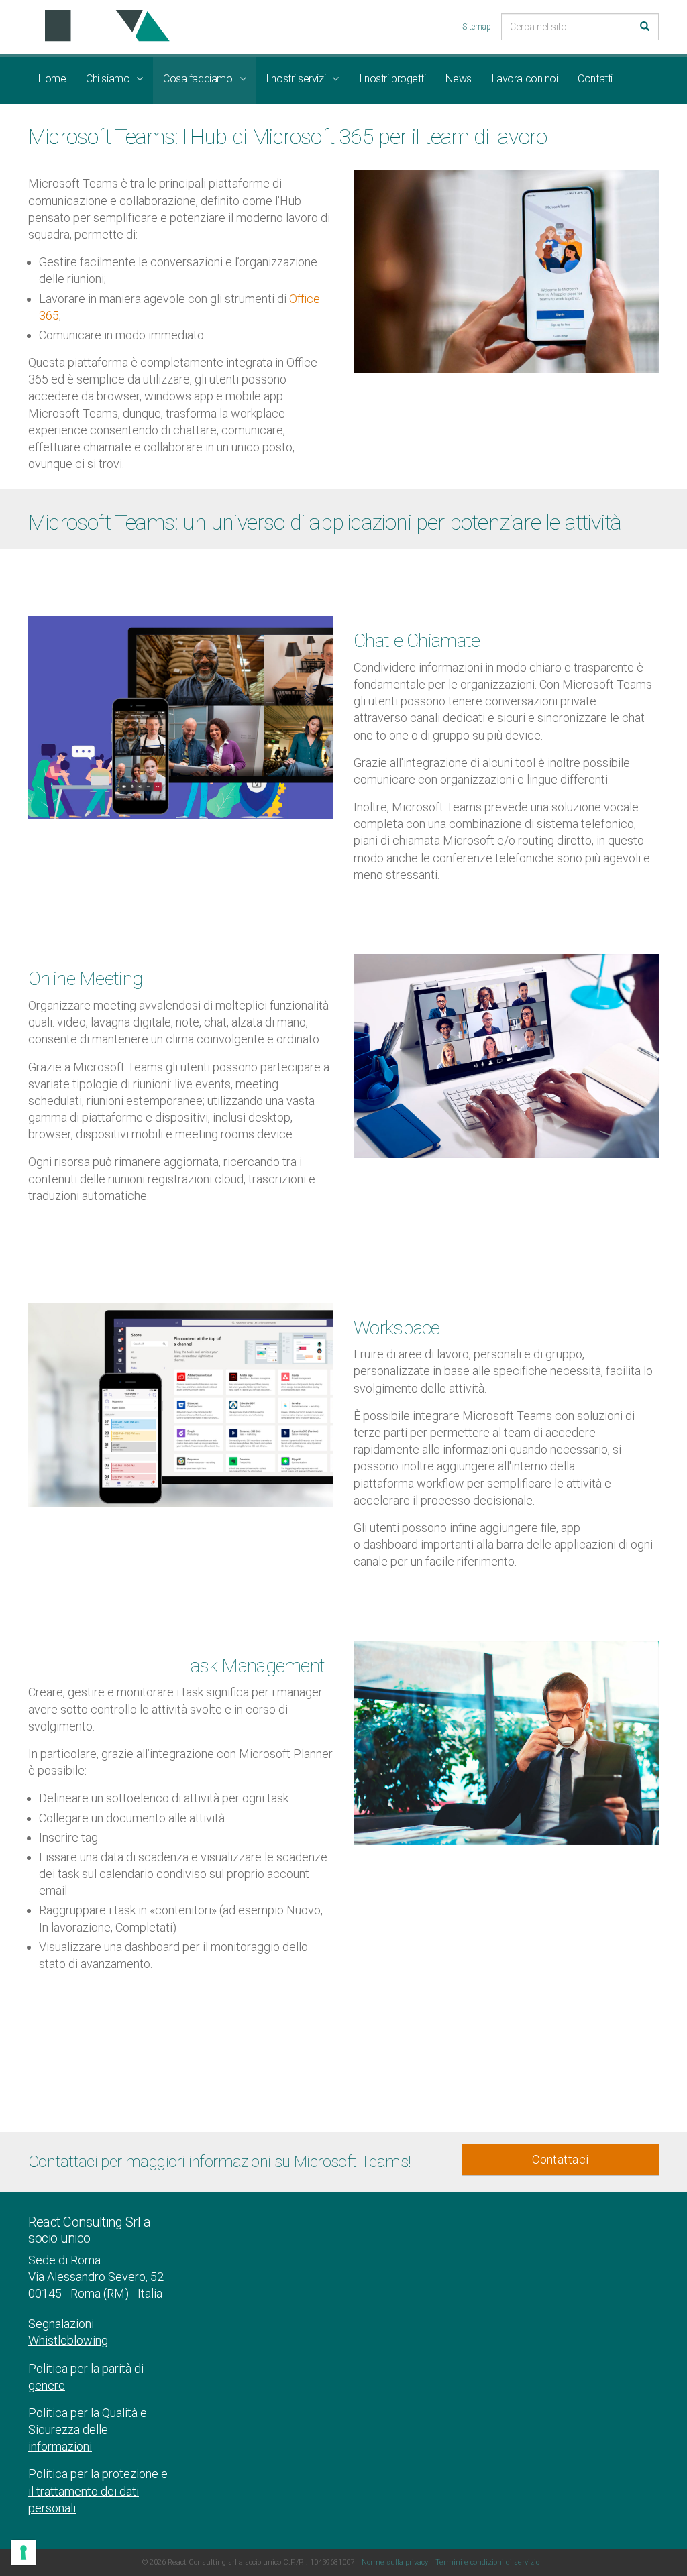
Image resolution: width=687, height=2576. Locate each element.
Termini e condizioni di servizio (487, 2562)
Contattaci (561, 2159)
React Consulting (103, 26)
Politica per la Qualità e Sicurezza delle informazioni (88, 2429)
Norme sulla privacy (395, 2562)
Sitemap (477, 27)
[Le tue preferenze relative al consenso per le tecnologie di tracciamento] (23, 2553)
